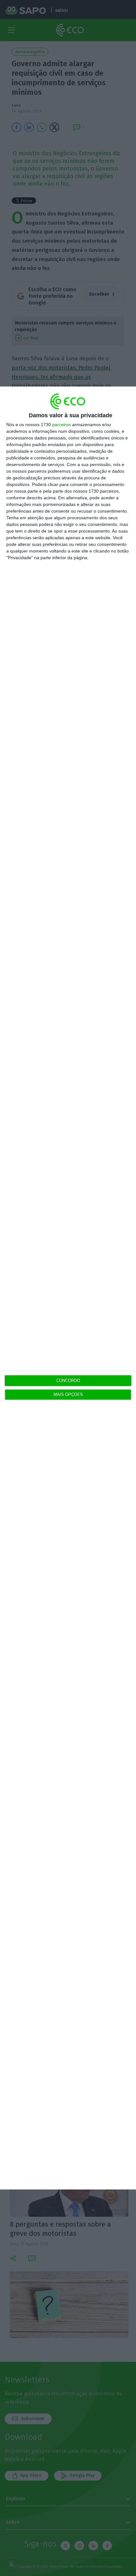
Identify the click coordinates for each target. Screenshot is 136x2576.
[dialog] (68, 1288)
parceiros (62, 425)
